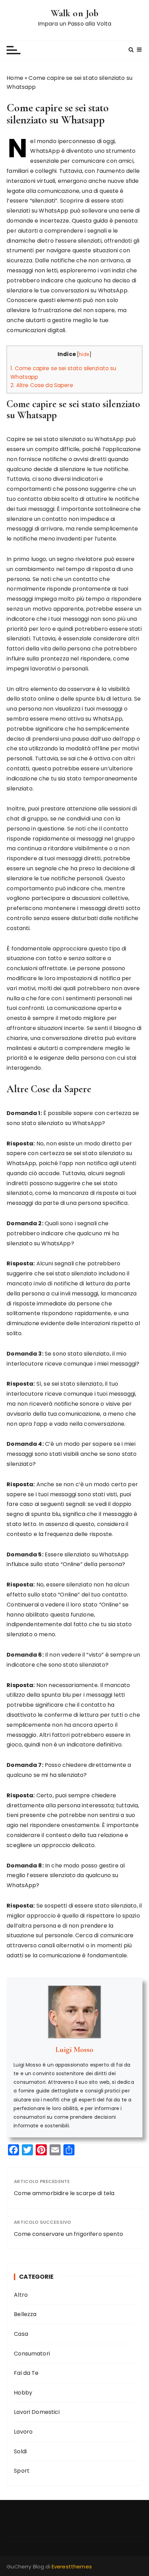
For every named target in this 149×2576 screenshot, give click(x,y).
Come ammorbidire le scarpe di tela (64, 2193)
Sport (22, 2471)
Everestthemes (72, 2566)
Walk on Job (75, 13)
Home (15, 78)
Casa (21, 2334)
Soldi (20, 2451)
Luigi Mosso (74, 2050)
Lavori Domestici (37, 2412)
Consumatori (32, 2354)
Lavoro (23, 2432)
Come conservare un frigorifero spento (68, 2234)
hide (84, 354)
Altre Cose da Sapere (42, 385)
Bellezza (25, 2314)
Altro (21, 2295)
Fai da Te (26, 2373)
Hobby (23, 2393)
